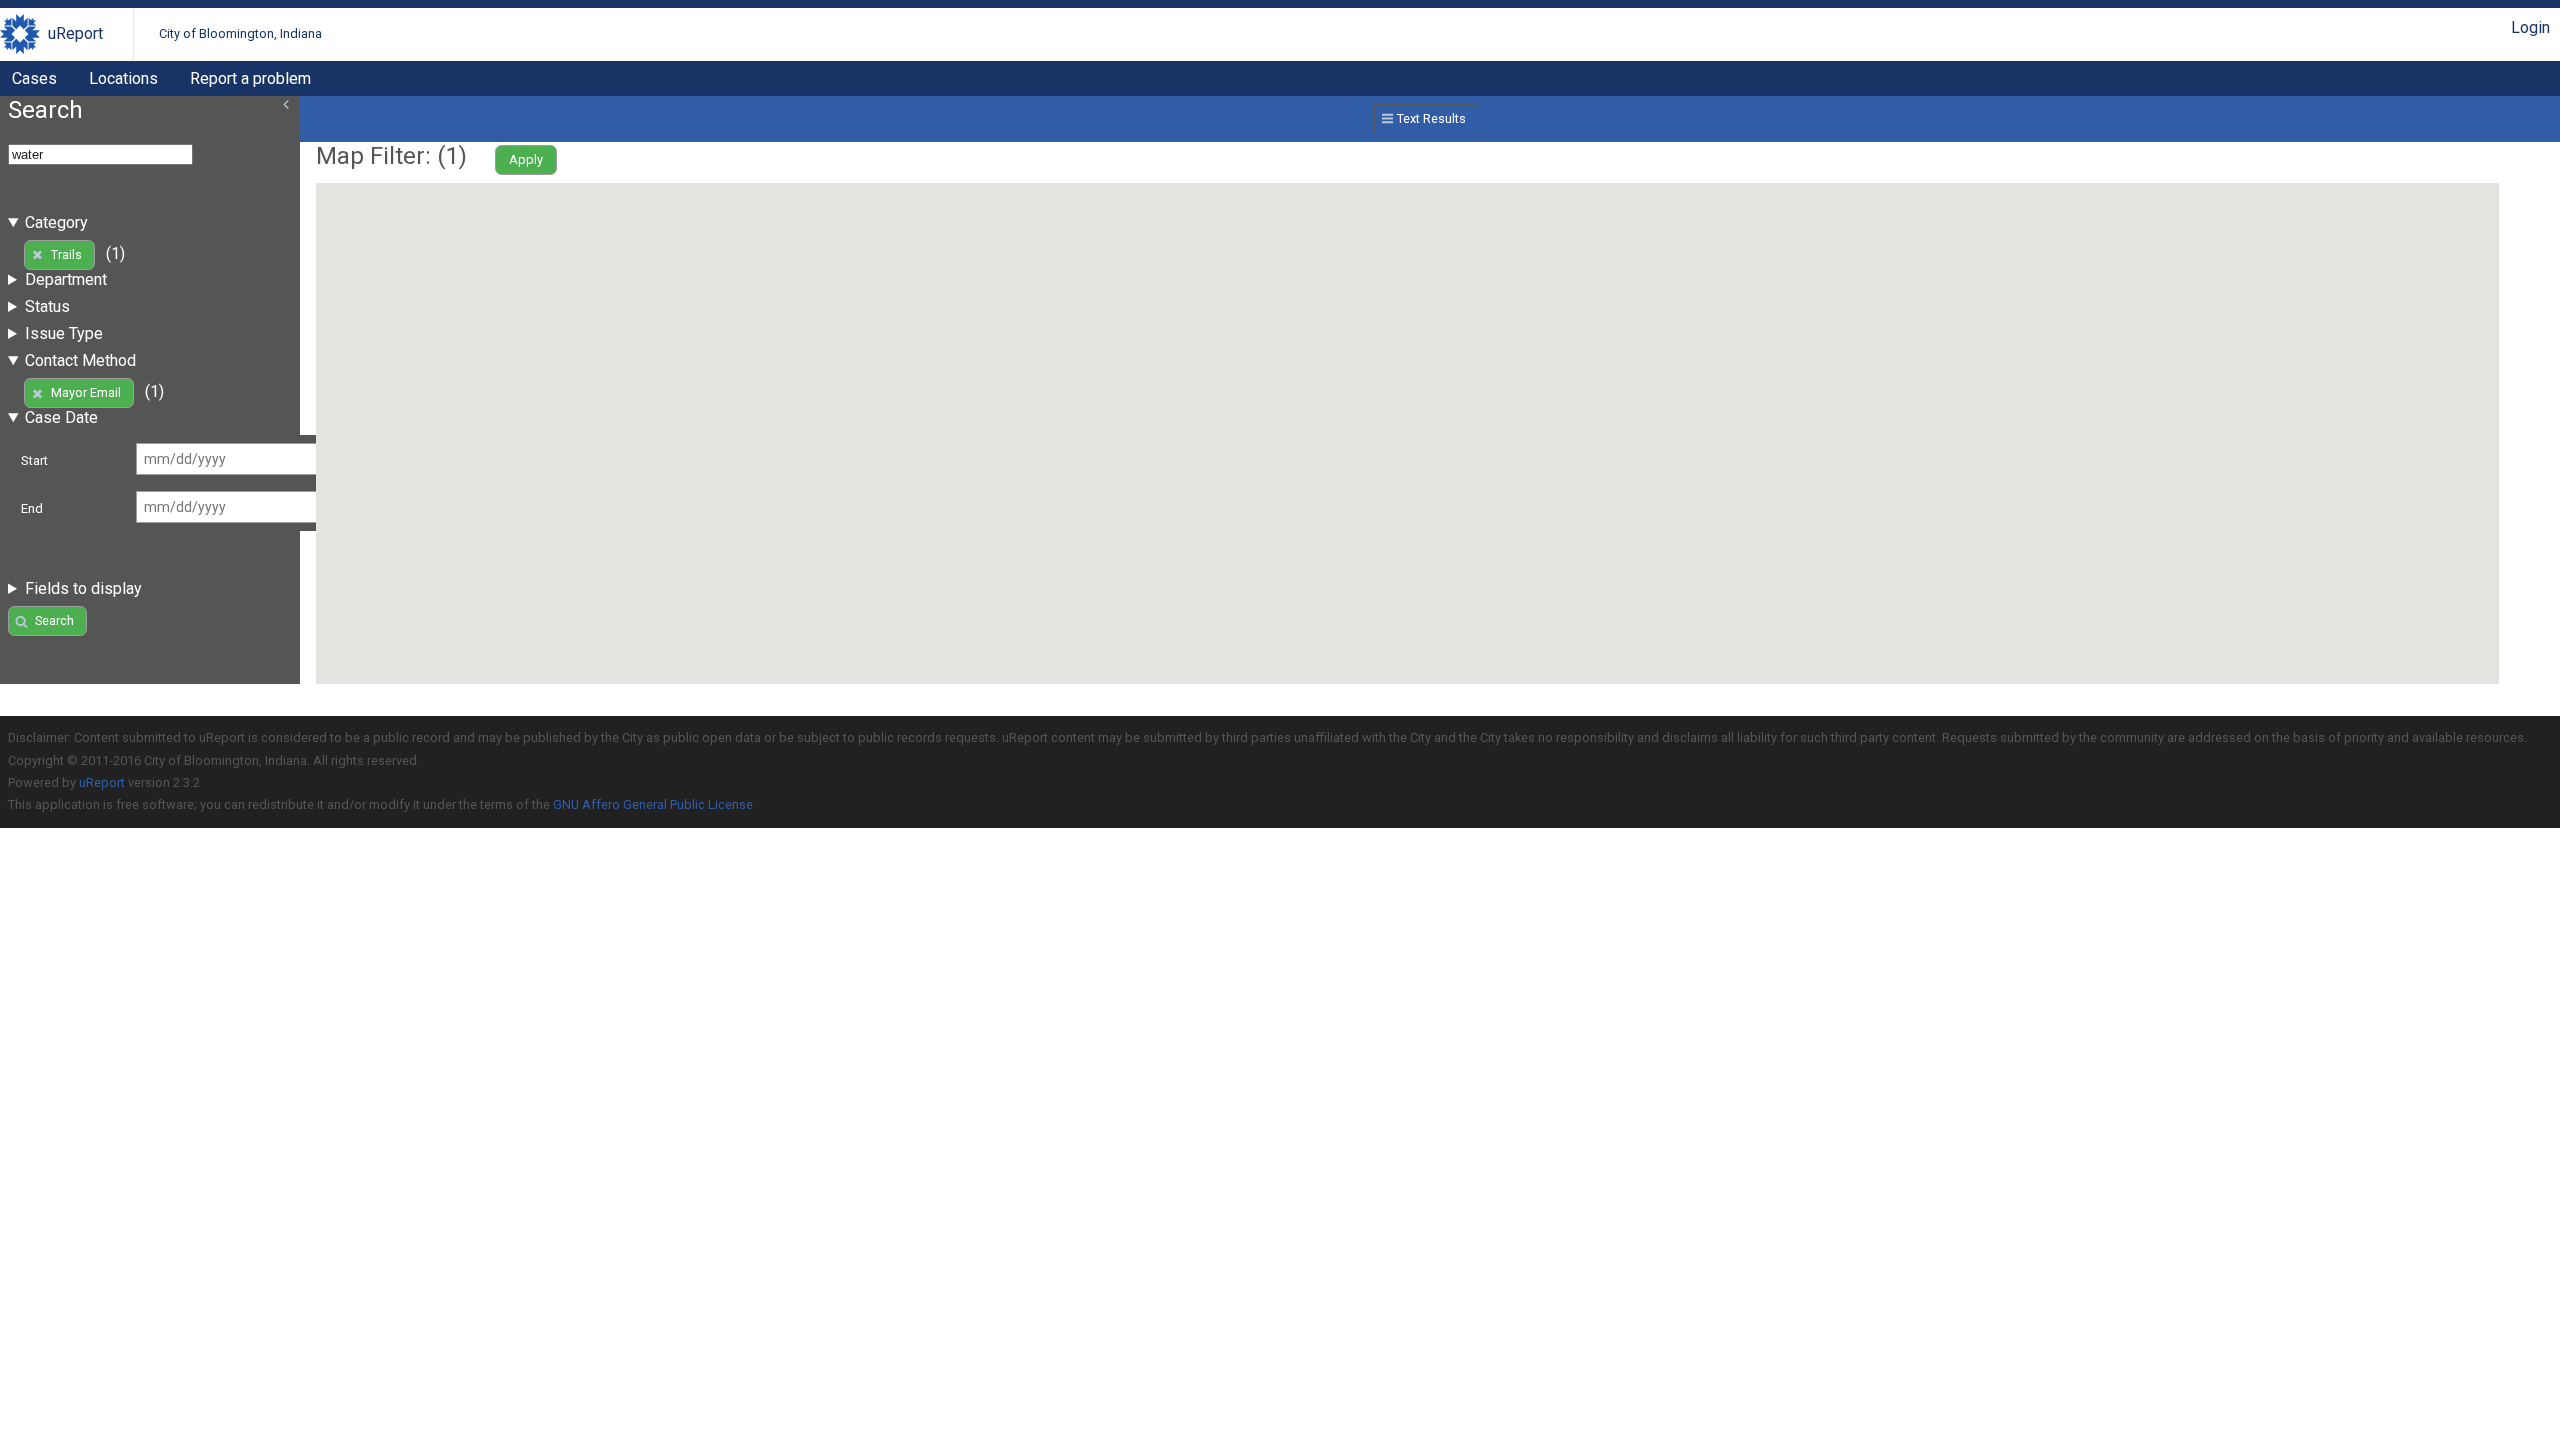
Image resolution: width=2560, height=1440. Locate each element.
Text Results (1431, 118)
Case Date (61, 417)
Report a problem (250, 78)
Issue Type (64, 333)
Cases (34, 78)
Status (47, 306)
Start (34, 460)
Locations (123, 78)
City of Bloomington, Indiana (240, 33)
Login (2530, 27)
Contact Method (80, 360)
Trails (66, 254)
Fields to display (83, 588)
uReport (75, 33)
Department (66, 279)
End (32, 508)
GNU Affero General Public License (653, 804)
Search (54, 620)
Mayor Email (86, 392)
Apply (526, 159)
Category (56, 222)
